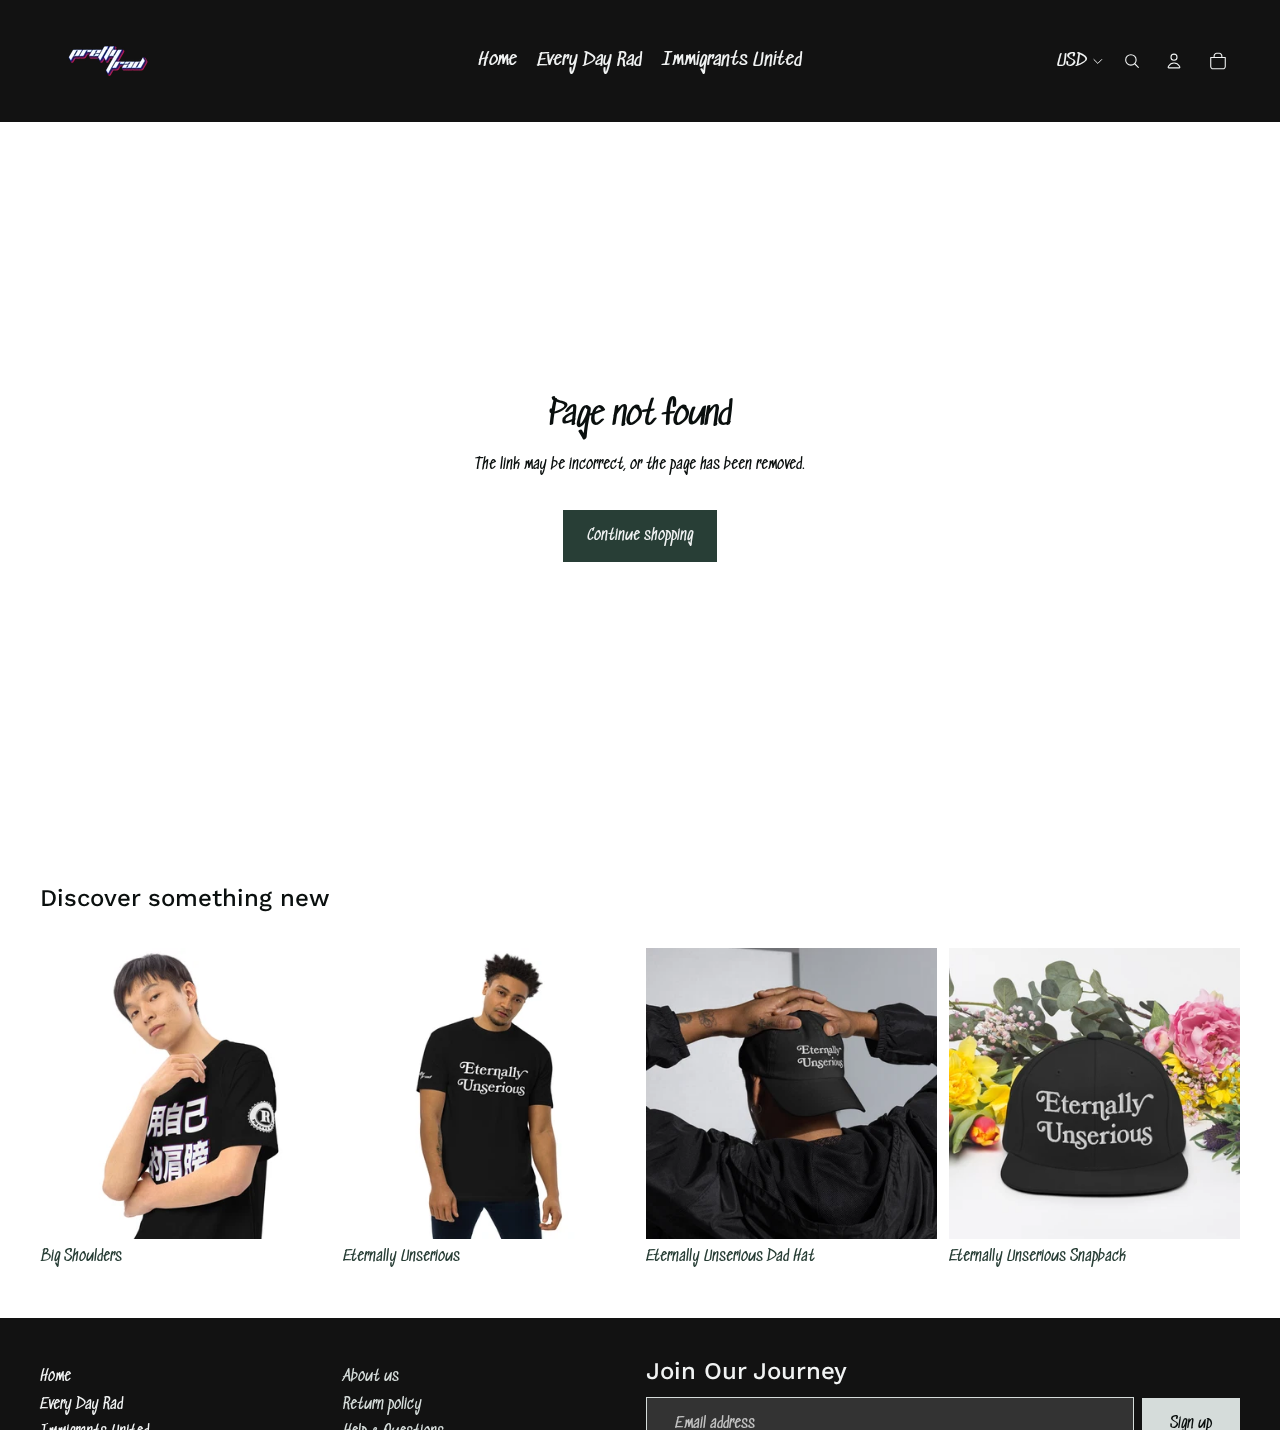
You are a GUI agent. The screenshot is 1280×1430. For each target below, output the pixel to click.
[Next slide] (301, 1093)
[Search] (1132, 61)
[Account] (1174, 61)
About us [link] (371, 1376)
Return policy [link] (382, 1404)
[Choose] (300, 1208)
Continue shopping (640, 535)
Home (55, 1376)
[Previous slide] (70, 1093)
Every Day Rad (81, 1404)
